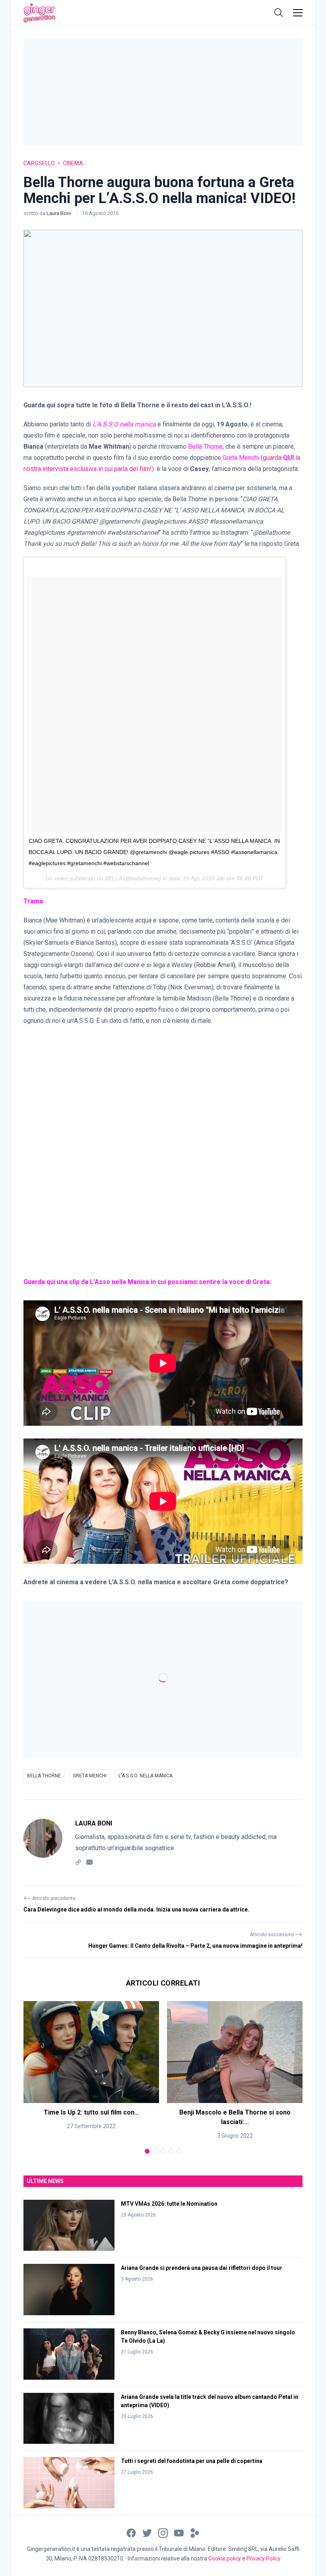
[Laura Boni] (43, 1843)
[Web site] (78, 1862)
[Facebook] (131, 2532)
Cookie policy (225, 2558)
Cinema (73, 163)
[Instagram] (163, 2532)
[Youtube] (179, 2532)
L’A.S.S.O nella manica (124, 424)
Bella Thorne (205, 447)
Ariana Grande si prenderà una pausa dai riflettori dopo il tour (202, 2268)
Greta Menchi (90, 1776)
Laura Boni (59, 213)
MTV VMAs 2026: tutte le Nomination (169, 2204)
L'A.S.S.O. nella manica (146, 1776)
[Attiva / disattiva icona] (279, 13)
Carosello (39, 163)
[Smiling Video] (195, 2532)
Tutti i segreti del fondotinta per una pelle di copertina (192, 2461)
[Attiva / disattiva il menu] (298, 13)
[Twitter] (147, 2532)
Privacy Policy (264, 2558)
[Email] (89, 1862)
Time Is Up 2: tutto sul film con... (91, 2112)
